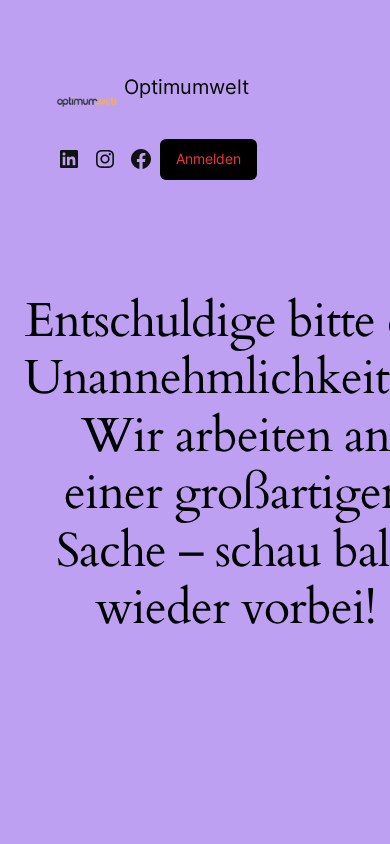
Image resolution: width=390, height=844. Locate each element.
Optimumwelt (186, 87)
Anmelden (208, 158)
